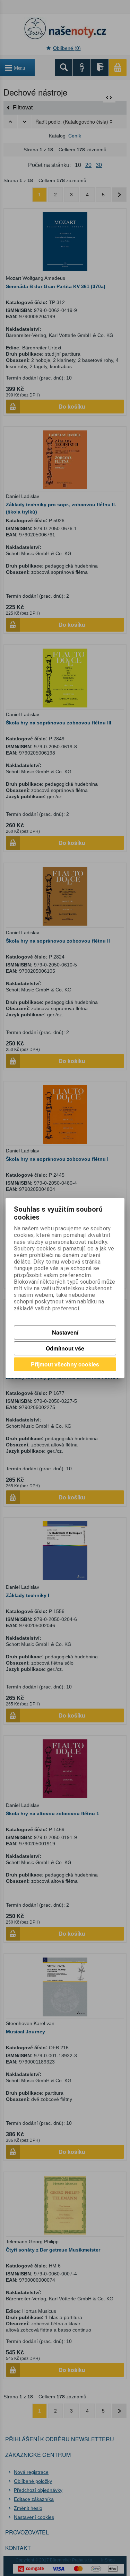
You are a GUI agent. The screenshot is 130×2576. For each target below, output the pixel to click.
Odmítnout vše (65, 1348)
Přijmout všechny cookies (65, 1364)
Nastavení (65, 1332)
